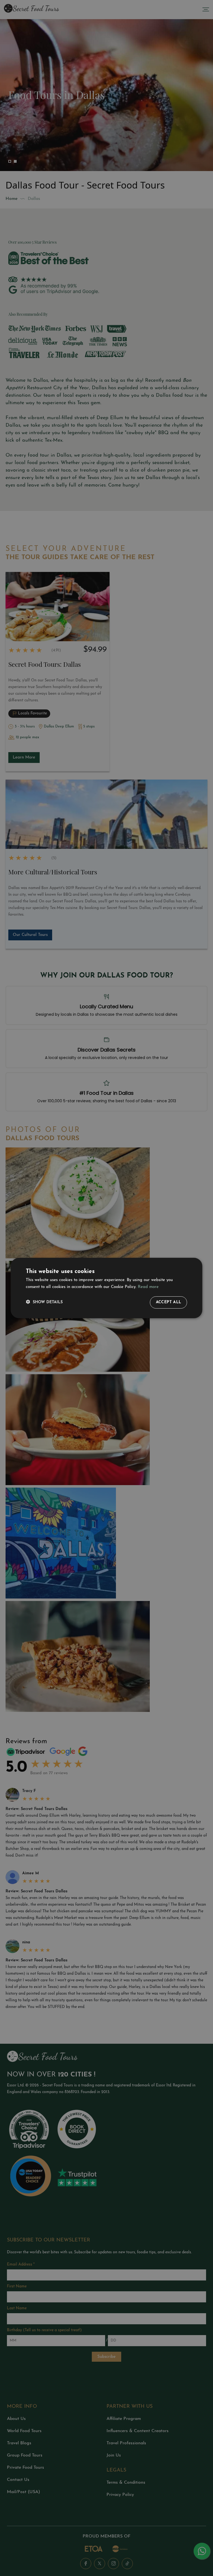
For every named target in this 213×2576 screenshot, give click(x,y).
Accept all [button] (169, 1302)
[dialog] (106, 1288)
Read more (148, 1287)
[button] (44, 1302)
